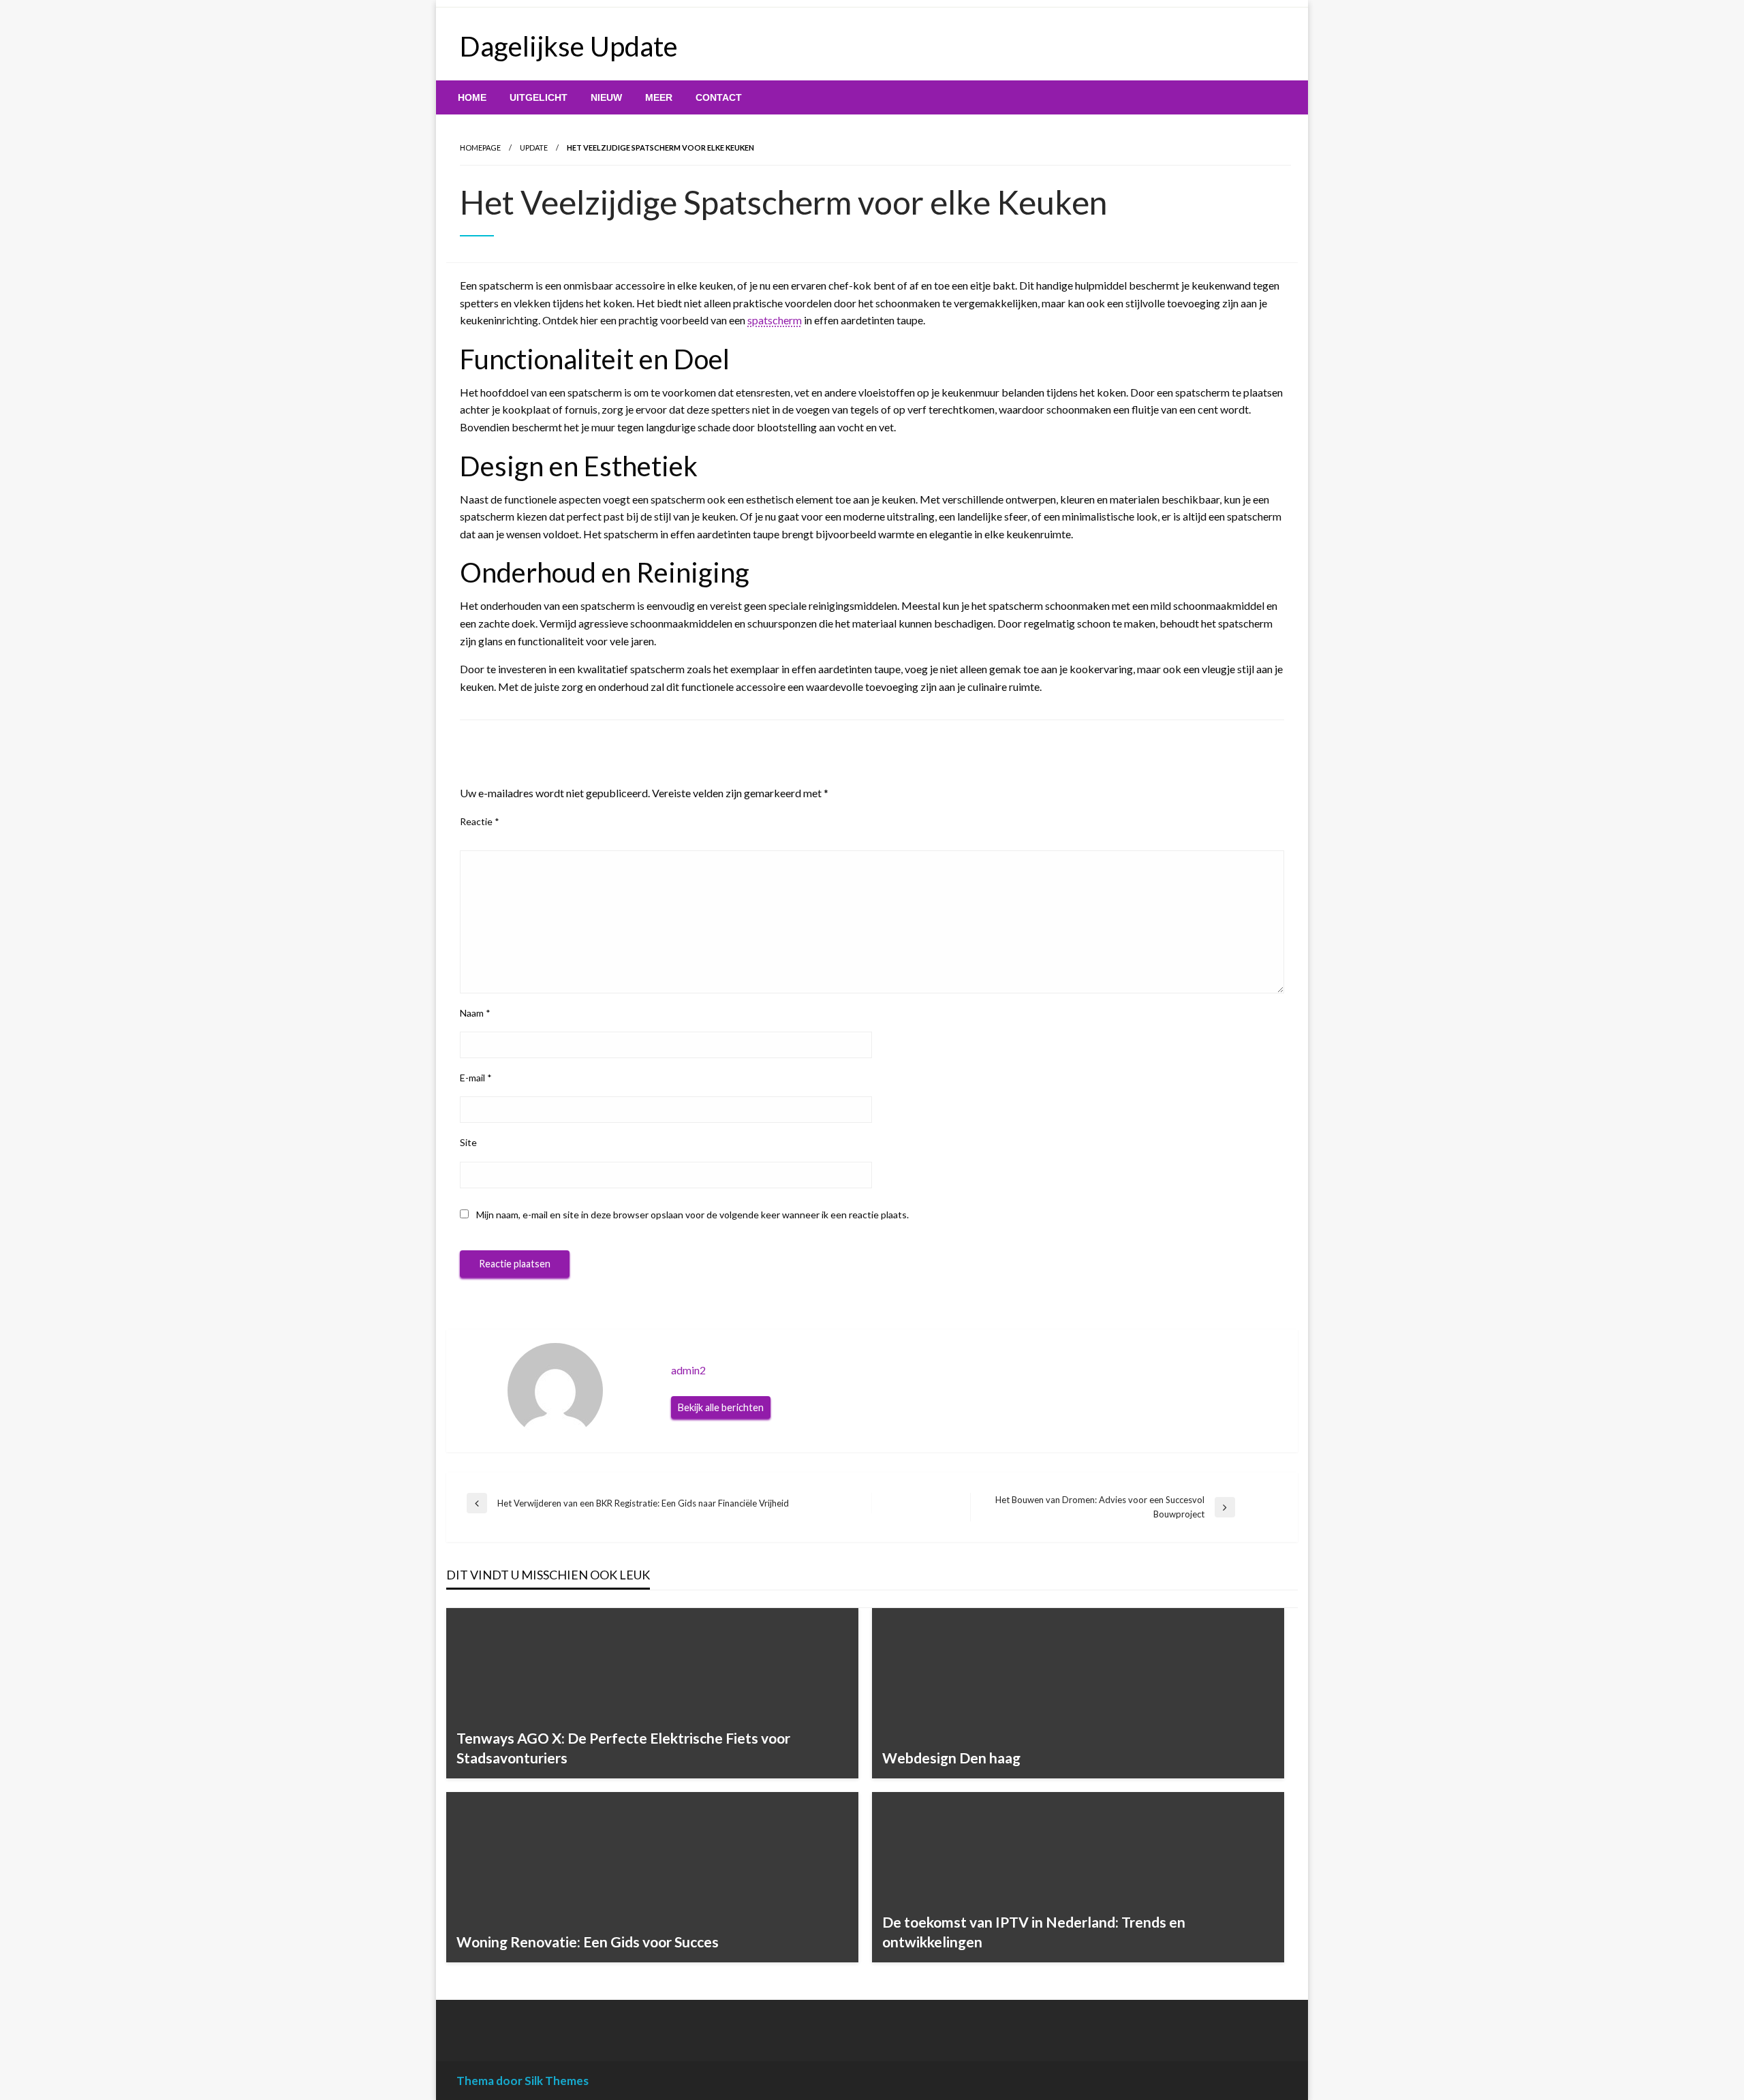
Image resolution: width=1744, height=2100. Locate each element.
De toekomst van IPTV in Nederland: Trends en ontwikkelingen (1034, 1932)
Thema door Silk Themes (523, 2081)
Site (468, 1142)
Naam (475, 1013)
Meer (659, 97)
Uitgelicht (539, 97)
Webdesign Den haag (951, 1758)
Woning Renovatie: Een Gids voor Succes (588, 1942)
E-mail (476, 1078)
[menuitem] (472, 97)
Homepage (480, 148)
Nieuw (606, 97)
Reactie (480, 821)
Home (472, 97)
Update (534, 148)
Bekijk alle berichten (721, 1407)
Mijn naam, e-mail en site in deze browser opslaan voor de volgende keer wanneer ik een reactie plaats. (692, 1215)
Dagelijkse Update (569, 46)
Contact (719, 97)
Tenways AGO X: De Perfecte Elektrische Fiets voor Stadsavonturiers (623, 1748)
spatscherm (775, 320)
